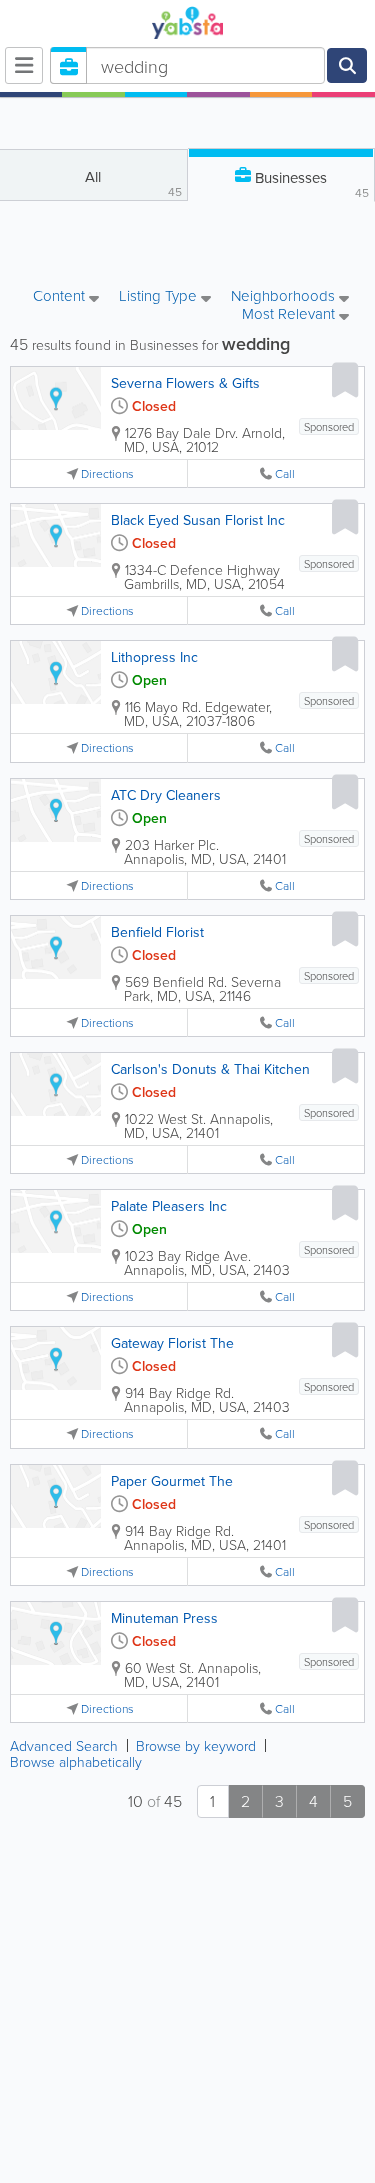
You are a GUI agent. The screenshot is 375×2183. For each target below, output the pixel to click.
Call (285, 473)
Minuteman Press (164, 1618)
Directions (107, 473)
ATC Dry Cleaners (166, 795)
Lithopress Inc (154, 657)
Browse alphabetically (76, 1761)
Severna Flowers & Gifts (185, 383)
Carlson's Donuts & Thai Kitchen (210, 1069)
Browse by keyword (196, 1745)
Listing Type (160, 297)
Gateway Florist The (172, 1343)
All (133, 183)
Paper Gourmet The (172, 1481)
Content (61, 297)
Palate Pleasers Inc (169, 1206)
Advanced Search (64, 1745)
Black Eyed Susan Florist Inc (198, 520)
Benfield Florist (157, 932)
